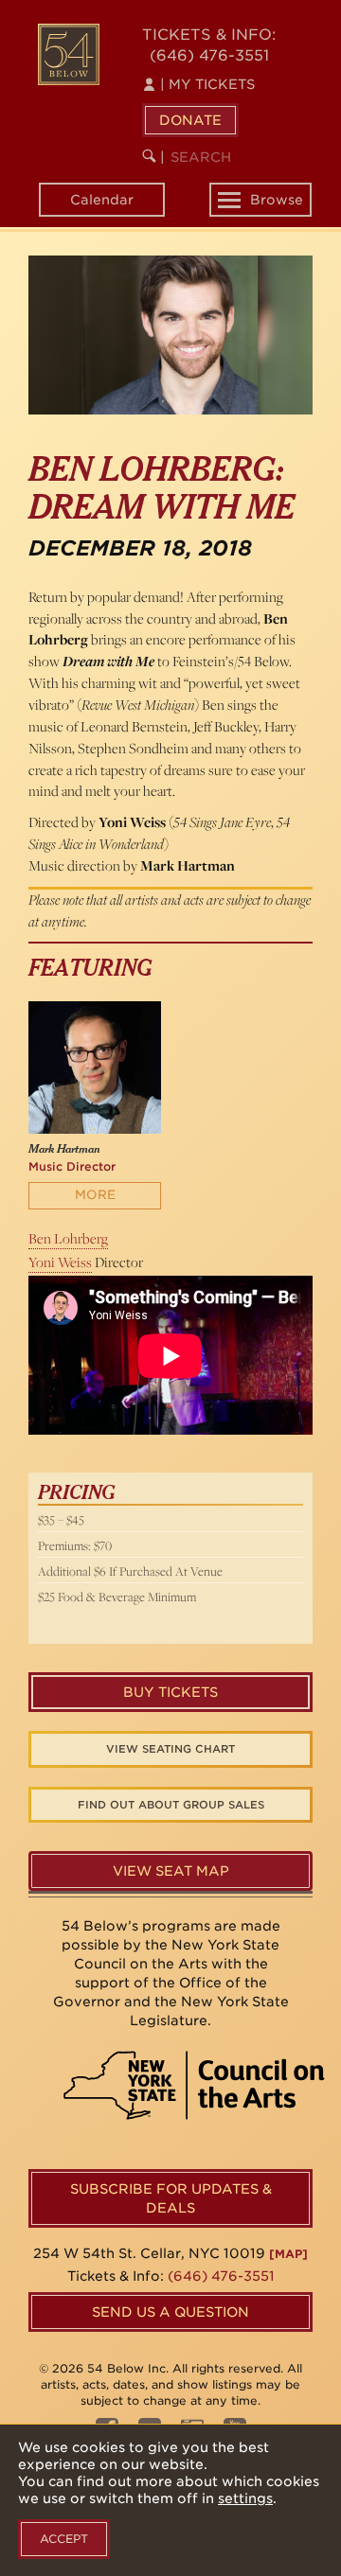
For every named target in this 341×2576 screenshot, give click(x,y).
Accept (64, 2539)
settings (245, 2498)
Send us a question (170, 2312)
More (95, 1195)
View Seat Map (171, 1871)
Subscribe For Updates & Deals (171, 2198)
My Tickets (207, 84)
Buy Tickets (170, 1692)
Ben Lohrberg (68, 1238)
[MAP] (288, 2254)
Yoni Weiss (60, 1262)
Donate (190, 120)
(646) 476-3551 (209, 55)
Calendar (102, 200)
